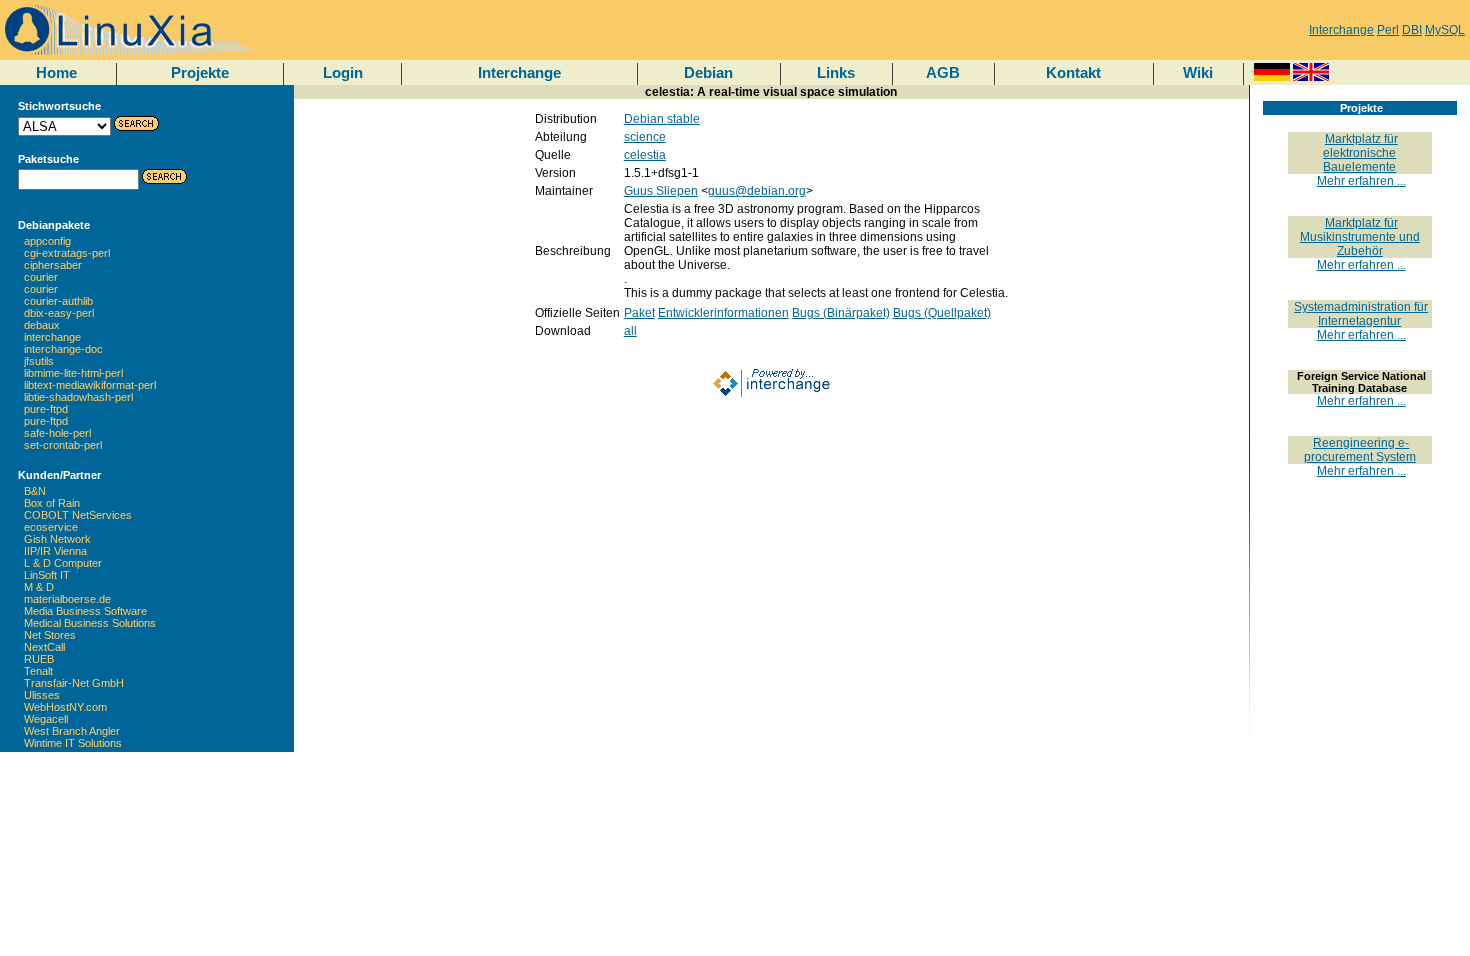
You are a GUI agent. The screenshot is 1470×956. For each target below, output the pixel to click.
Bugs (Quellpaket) (942, 313)
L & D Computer (63, 563)
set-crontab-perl (63, 445)
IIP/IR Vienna (55, 551)
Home (56, 72)
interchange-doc (63, 349)
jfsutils (39, 361)
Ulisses (42, 695)
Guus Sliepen (661, 191)
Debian (708, 72)
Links (836, 72)
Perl (1388, 30)
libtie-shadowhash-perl (78, 397)
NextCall (44, 647)
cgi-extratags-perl (67, 253)
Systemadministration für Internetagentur (1361, 314)
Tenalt (38, 671)
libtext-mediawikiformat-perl (90, 385)
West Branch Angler (72, 731)
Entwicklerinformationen (723, 313)
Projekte (200, 72)
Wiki (1198, 72)
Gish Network (57, 539)
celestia (645, 155)
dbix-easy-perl (59, 313)
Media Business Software (85, 611)
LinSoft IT (47, 575)
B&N (35, 491)
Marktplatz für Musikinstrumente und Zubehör (1360, 237)
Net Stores (50, 635)
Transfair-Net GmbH (74, 683)
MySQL (1445, 30)
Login (343, 72)
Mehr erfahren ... (1361, 181)
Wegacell (46, 719)
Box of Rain (52, 503)
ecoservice (51, 527)
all (630, 331)
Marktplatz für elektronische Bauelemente (1360, 153)
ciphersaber (53, 265)
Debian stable (662, 119)
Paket (639, 313)
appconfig (47, 241)
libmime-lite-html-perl (73, 373)
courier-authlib (58, 301)
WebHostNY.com (65, 707)
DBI (1412, 30)
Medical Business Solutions (90, 623)
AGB (943, 72)
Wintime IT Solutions (73, 743)
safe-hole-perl (57, 433)
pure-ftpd (46, 409)
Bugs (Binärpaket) (841, 313)
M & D (39, 587)
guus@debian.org (757, 191)
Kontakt (1073, 72)
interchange (52, 337)
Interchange (1341, 30)
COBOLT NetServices (78, 515)
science (645, 137)
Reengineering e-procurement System (1360, 450)
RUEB (39, 659)
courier (41, 277)
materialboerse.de (67, 599)
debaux (42, 325)
